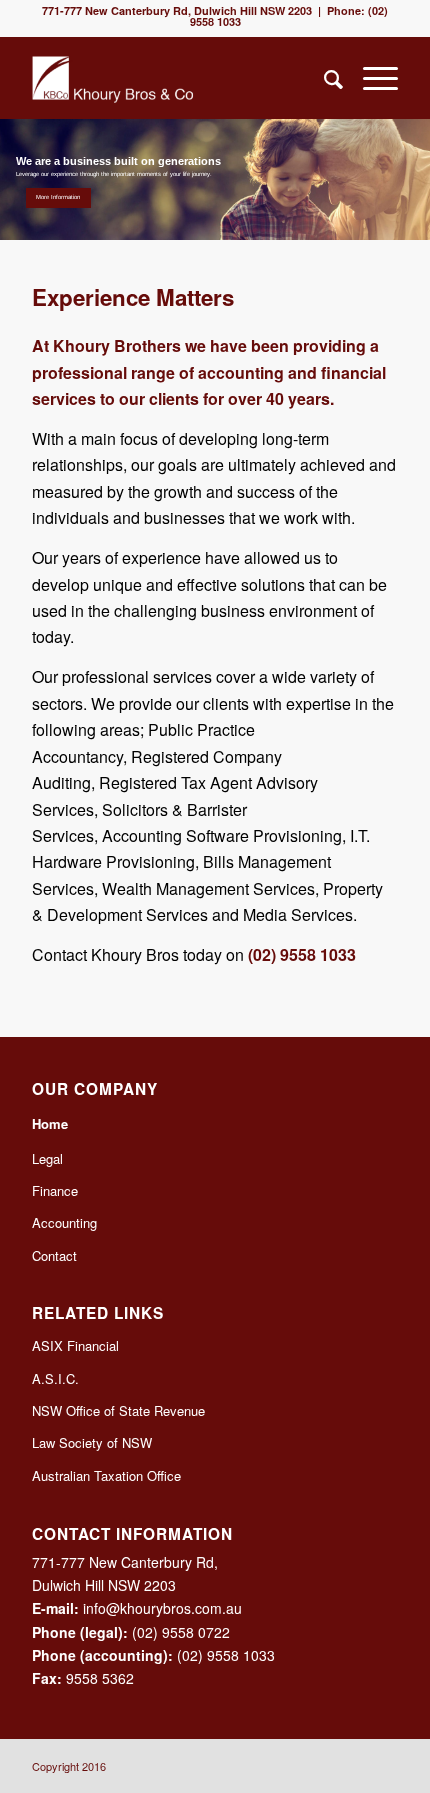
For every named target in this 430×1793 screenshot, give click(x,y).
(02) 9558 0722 (181, 1632)
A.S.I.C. (55, 1378)
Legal (47, 1158)
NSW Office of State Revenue (118, 1410)
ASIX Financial (75, 1345)
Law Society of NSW (92, 1442)
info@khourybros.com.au (162, 1608)
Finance (55, 1190)
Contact (54, 1255)
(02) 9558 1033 (302, 954)
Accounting (64, 1222)
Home (50, 1123)
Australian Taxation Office (106, 1475)
